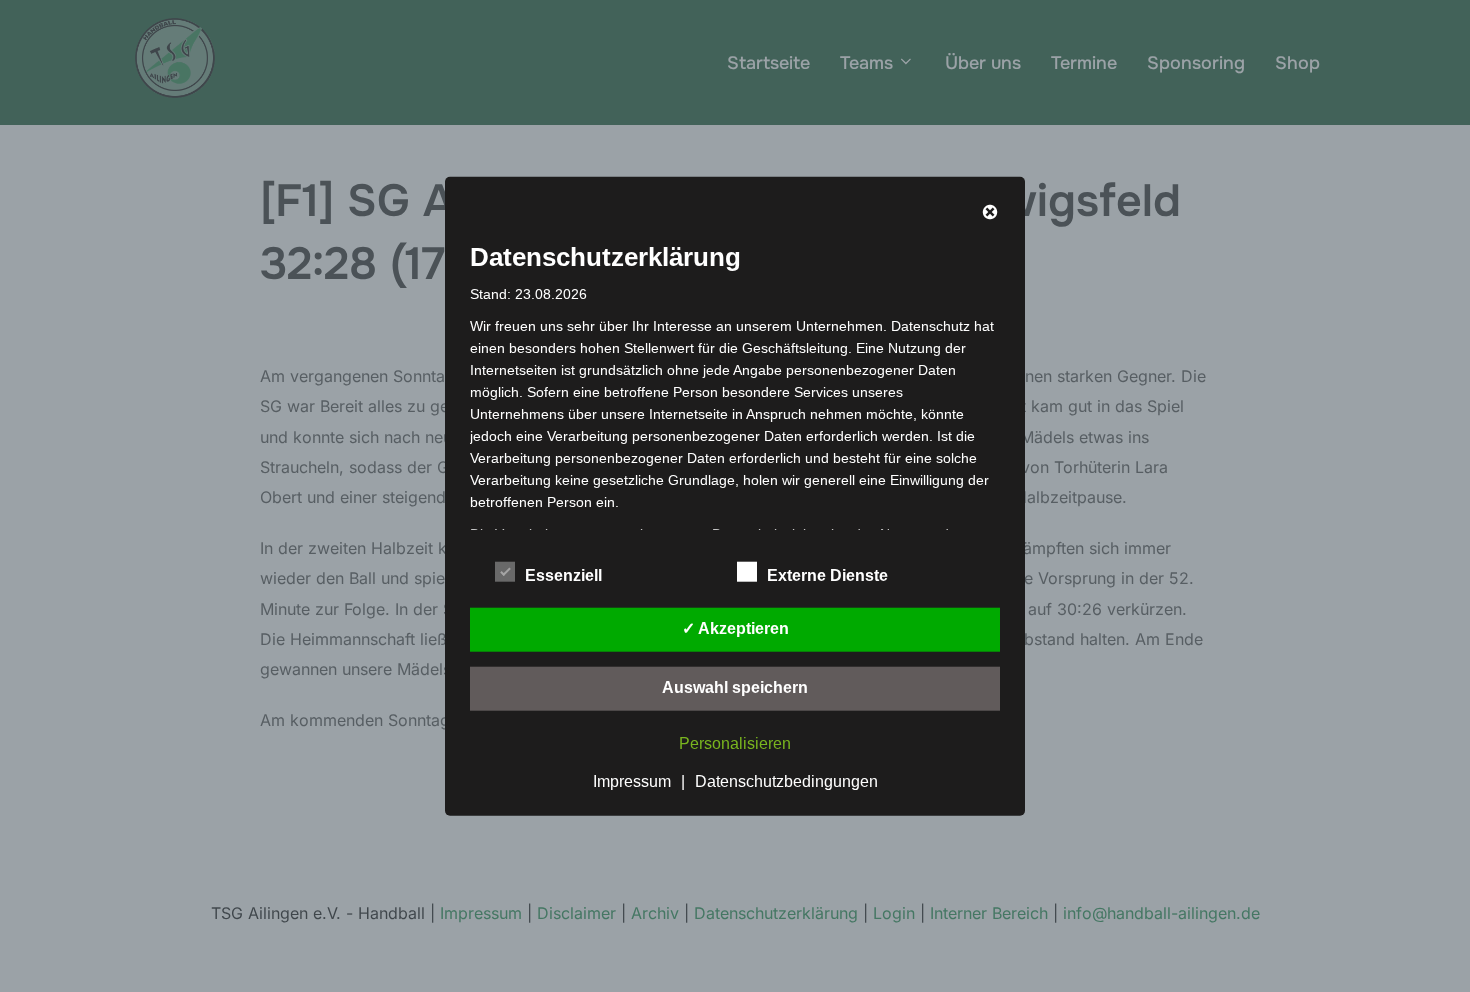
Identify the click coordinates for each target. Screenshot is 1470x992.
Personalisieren (735, 742)
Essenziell (563, 574)
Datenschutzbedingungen (786, 780)
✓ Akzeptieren (735, 627)
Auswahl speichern (735, 686)
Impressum (632, 780)
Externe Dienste (827, 574)
